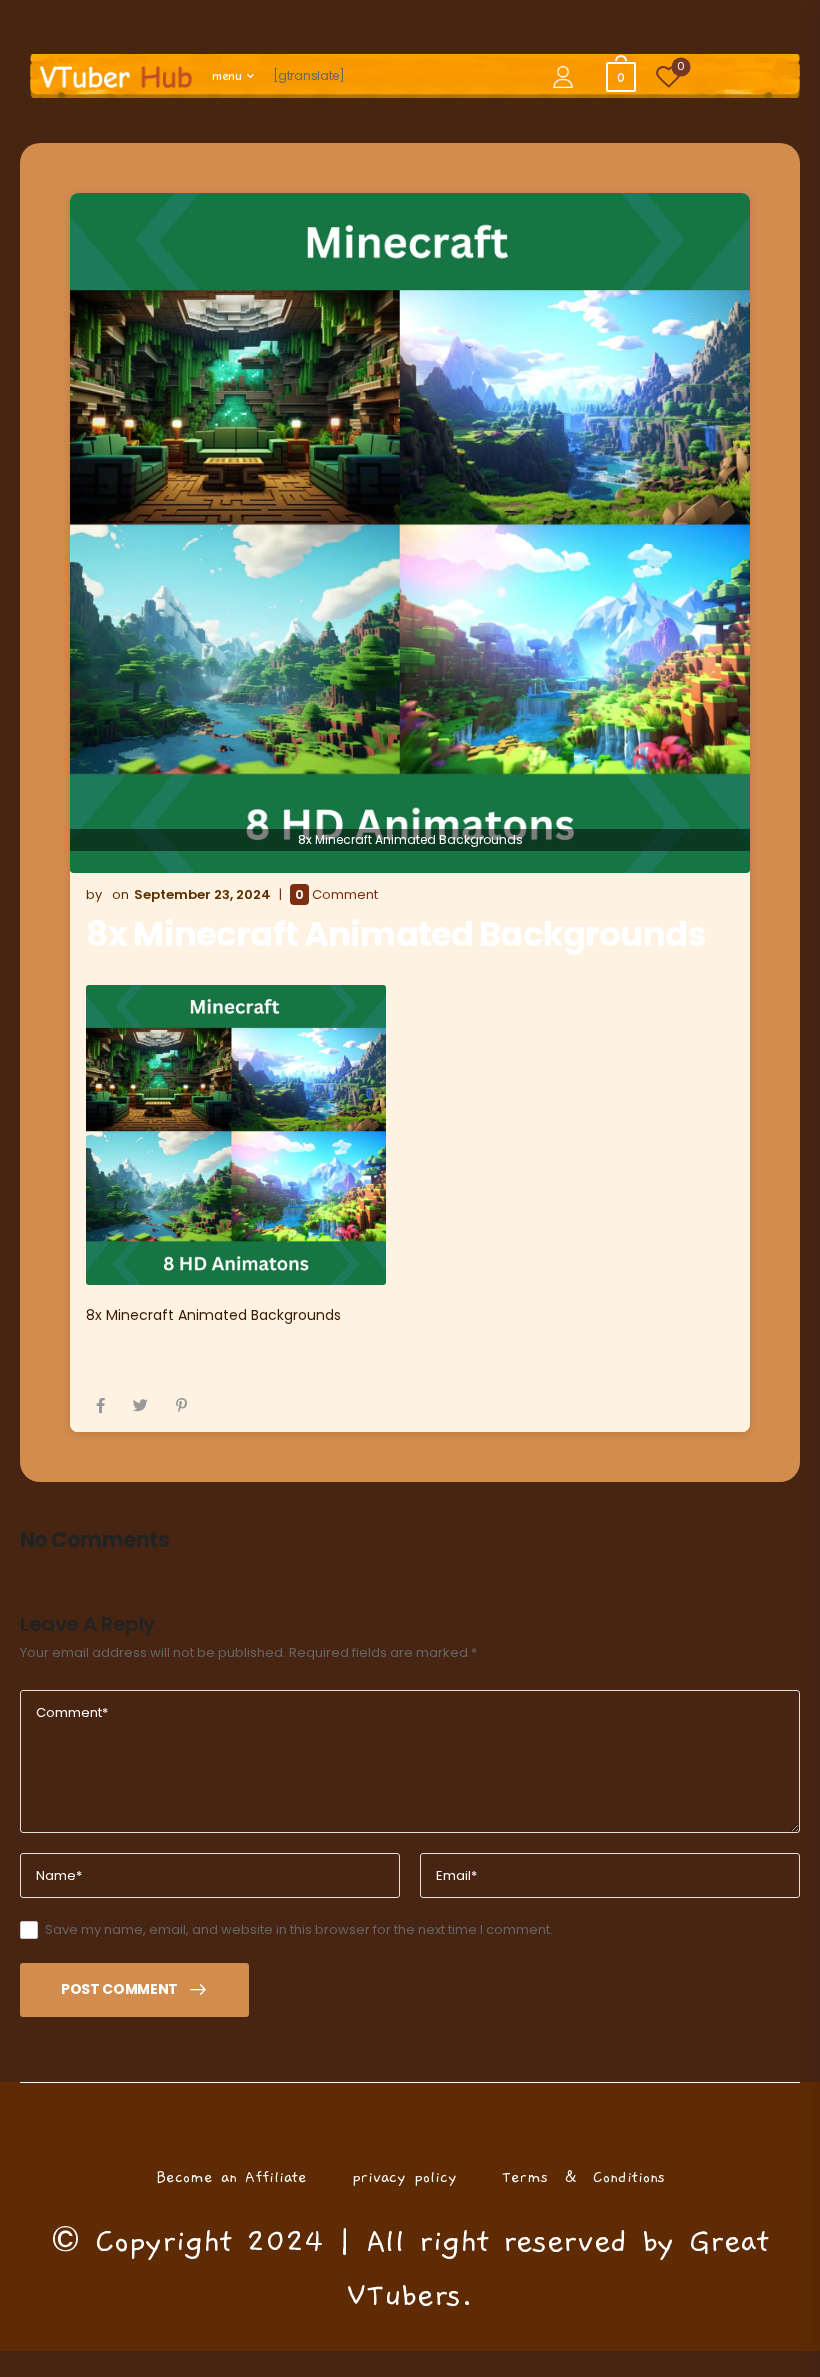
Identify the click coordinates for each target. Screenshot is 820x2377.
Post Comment (119, 1989)
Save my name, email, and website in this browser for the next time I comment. (299, 1929)
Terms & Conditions (583, 2177)
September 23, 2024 (202, 894)
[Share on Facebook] (100, 1405)
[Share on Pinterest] (181, 1405)
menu (227, 76)
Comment (336, 895)
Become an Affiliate (231, 2177)
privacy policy (404, 2177)
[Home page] (116, 76)
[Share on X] (140, 1405)
